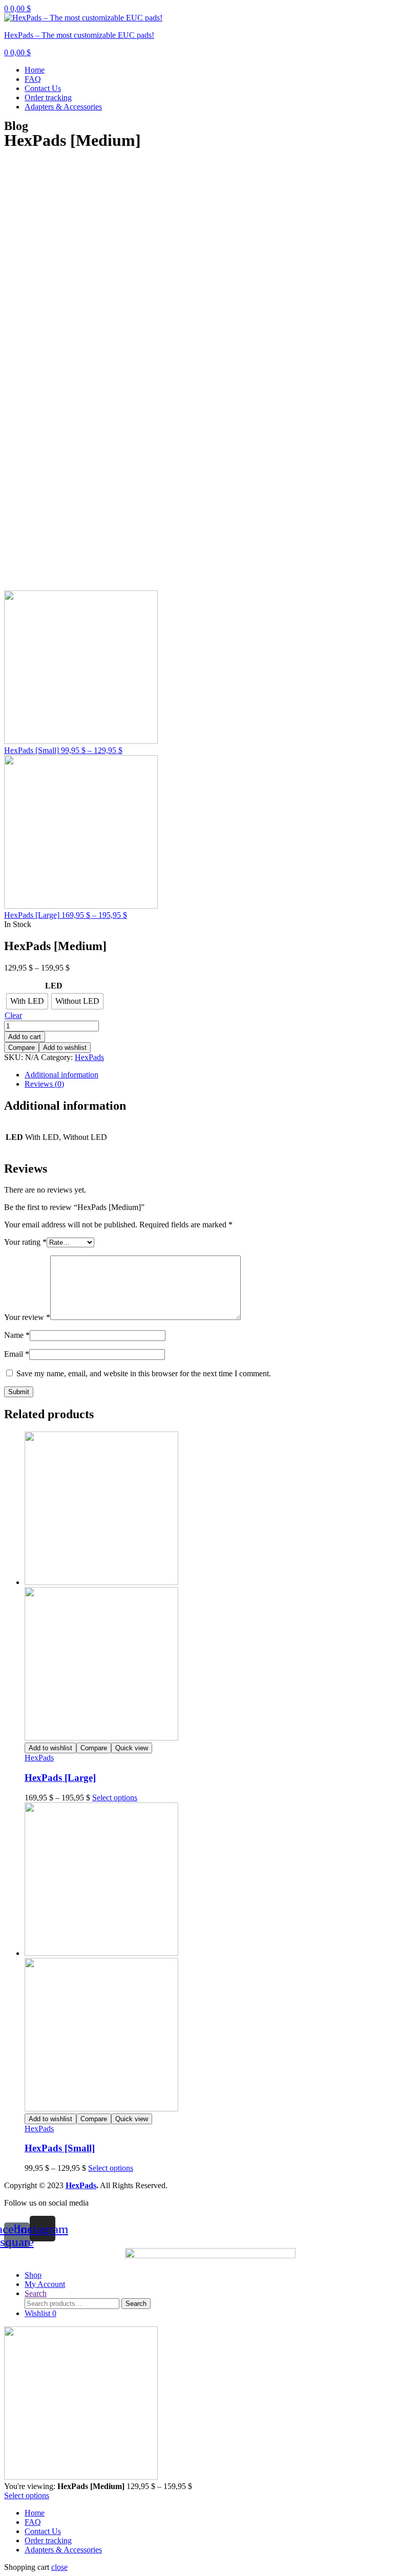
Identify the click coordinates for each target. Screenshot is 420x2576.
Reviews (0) (44, 1084)
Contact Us (43, 88)
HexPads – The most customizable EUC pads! (79, 35)
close (59, 2567)
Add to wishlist (65, 1048)
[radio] (27, 1001)
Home (35, 70)
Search (136, 2304)
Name (17, 1335)
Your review (27, 1317)
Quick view (132, 1748)
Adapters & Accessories (63, 107)
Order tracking (48, 97)
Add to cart (25, 1037)
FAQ (33, 79)
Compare (22, 1048)
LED (54, 986)
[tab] (220, 1075)
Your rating (25, 1242)
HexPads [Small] (60, 2148)
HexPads (89, 1057)
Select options (115, 1798)
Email (17, 1354)
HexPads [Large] (60, 1778)
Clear (13, 1015)
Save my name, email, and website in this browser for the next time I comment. (144, 1373)
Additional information (61, 1075)
